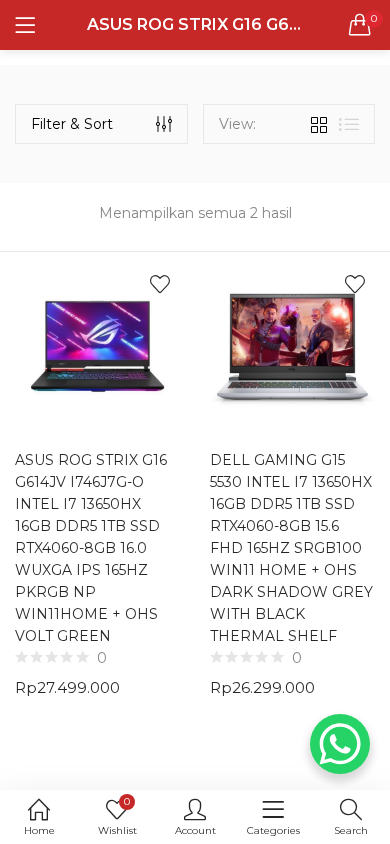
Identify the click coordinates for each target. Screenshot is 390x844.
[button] (360, 25)
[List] (349, 124)
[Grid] (319, 124)
